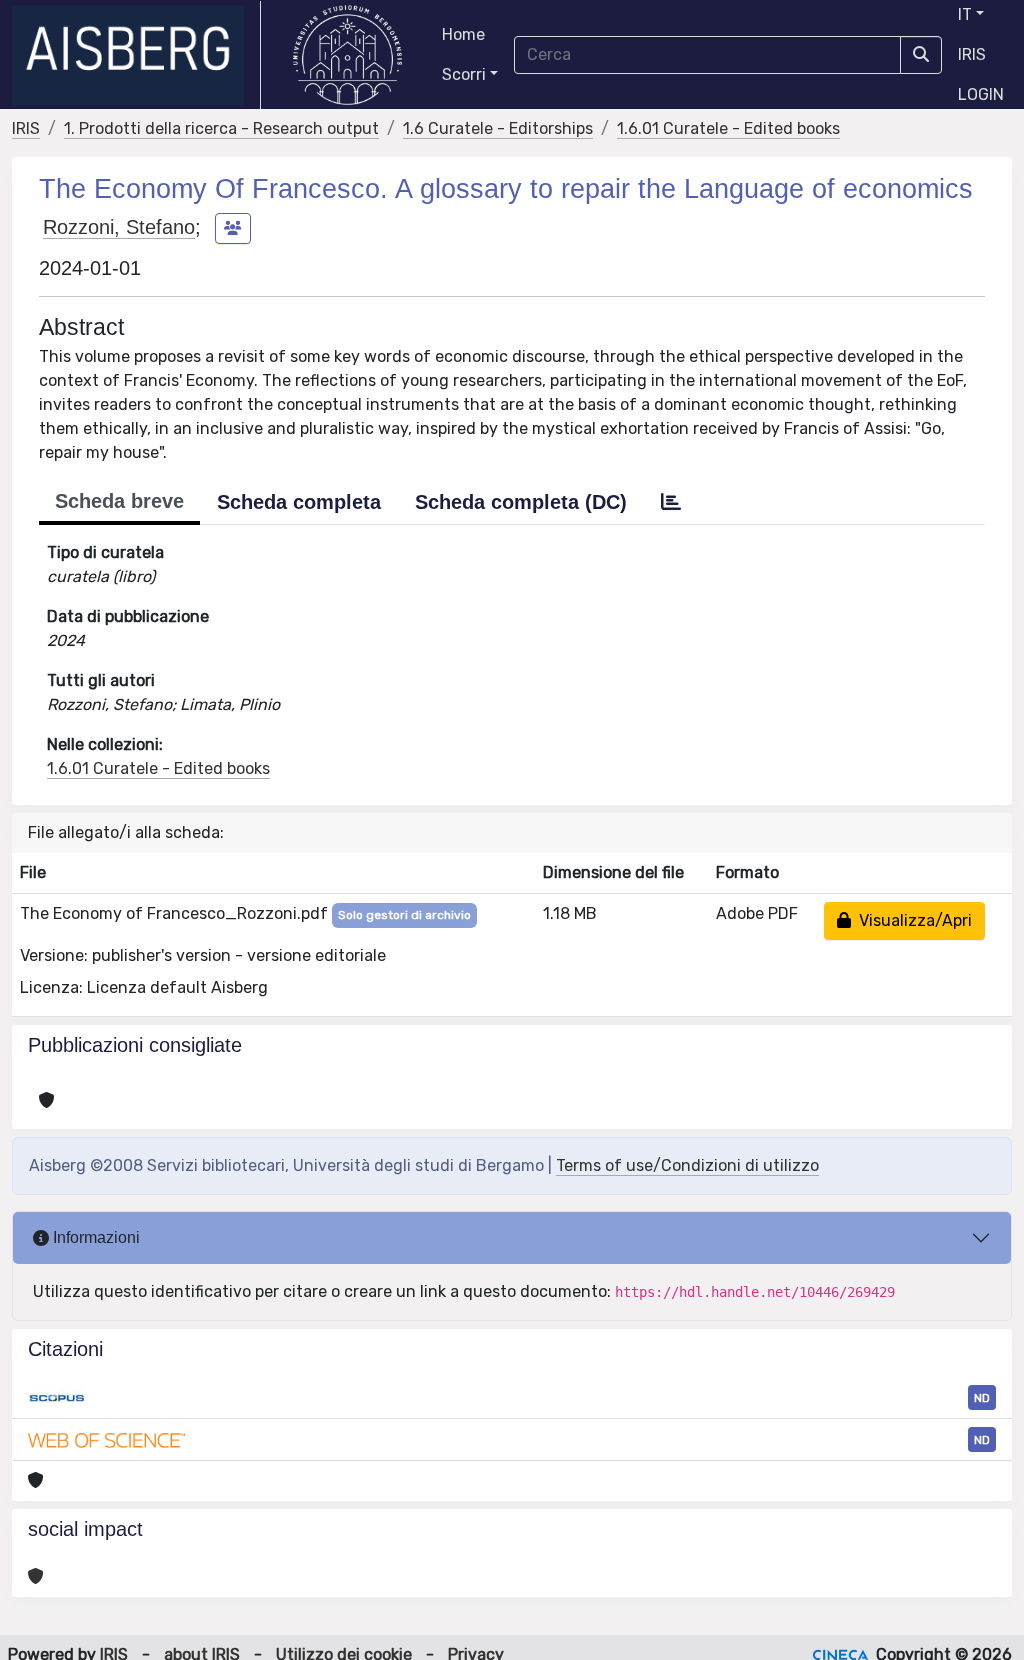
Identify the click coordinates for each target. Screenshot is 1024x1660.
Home (463, 34)
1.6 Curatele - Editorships (498, 128)
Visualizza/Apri (911, 920)
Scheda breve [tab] (119, 501)
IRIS (972, 54)
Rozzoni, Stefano (119, 227)
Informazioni (94, 1237)
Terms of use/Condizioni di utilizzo (687, 1165)
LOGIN (981, 94)
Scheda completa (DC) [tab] (521, 502)
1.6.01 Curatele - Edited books (728, 128)
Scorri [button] (464, 74)
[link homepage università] (347, 55)
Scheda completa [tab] (299, 502)
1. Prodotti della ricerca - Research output (221, 128)
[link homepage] (136, 55)
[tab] (671, 502)
